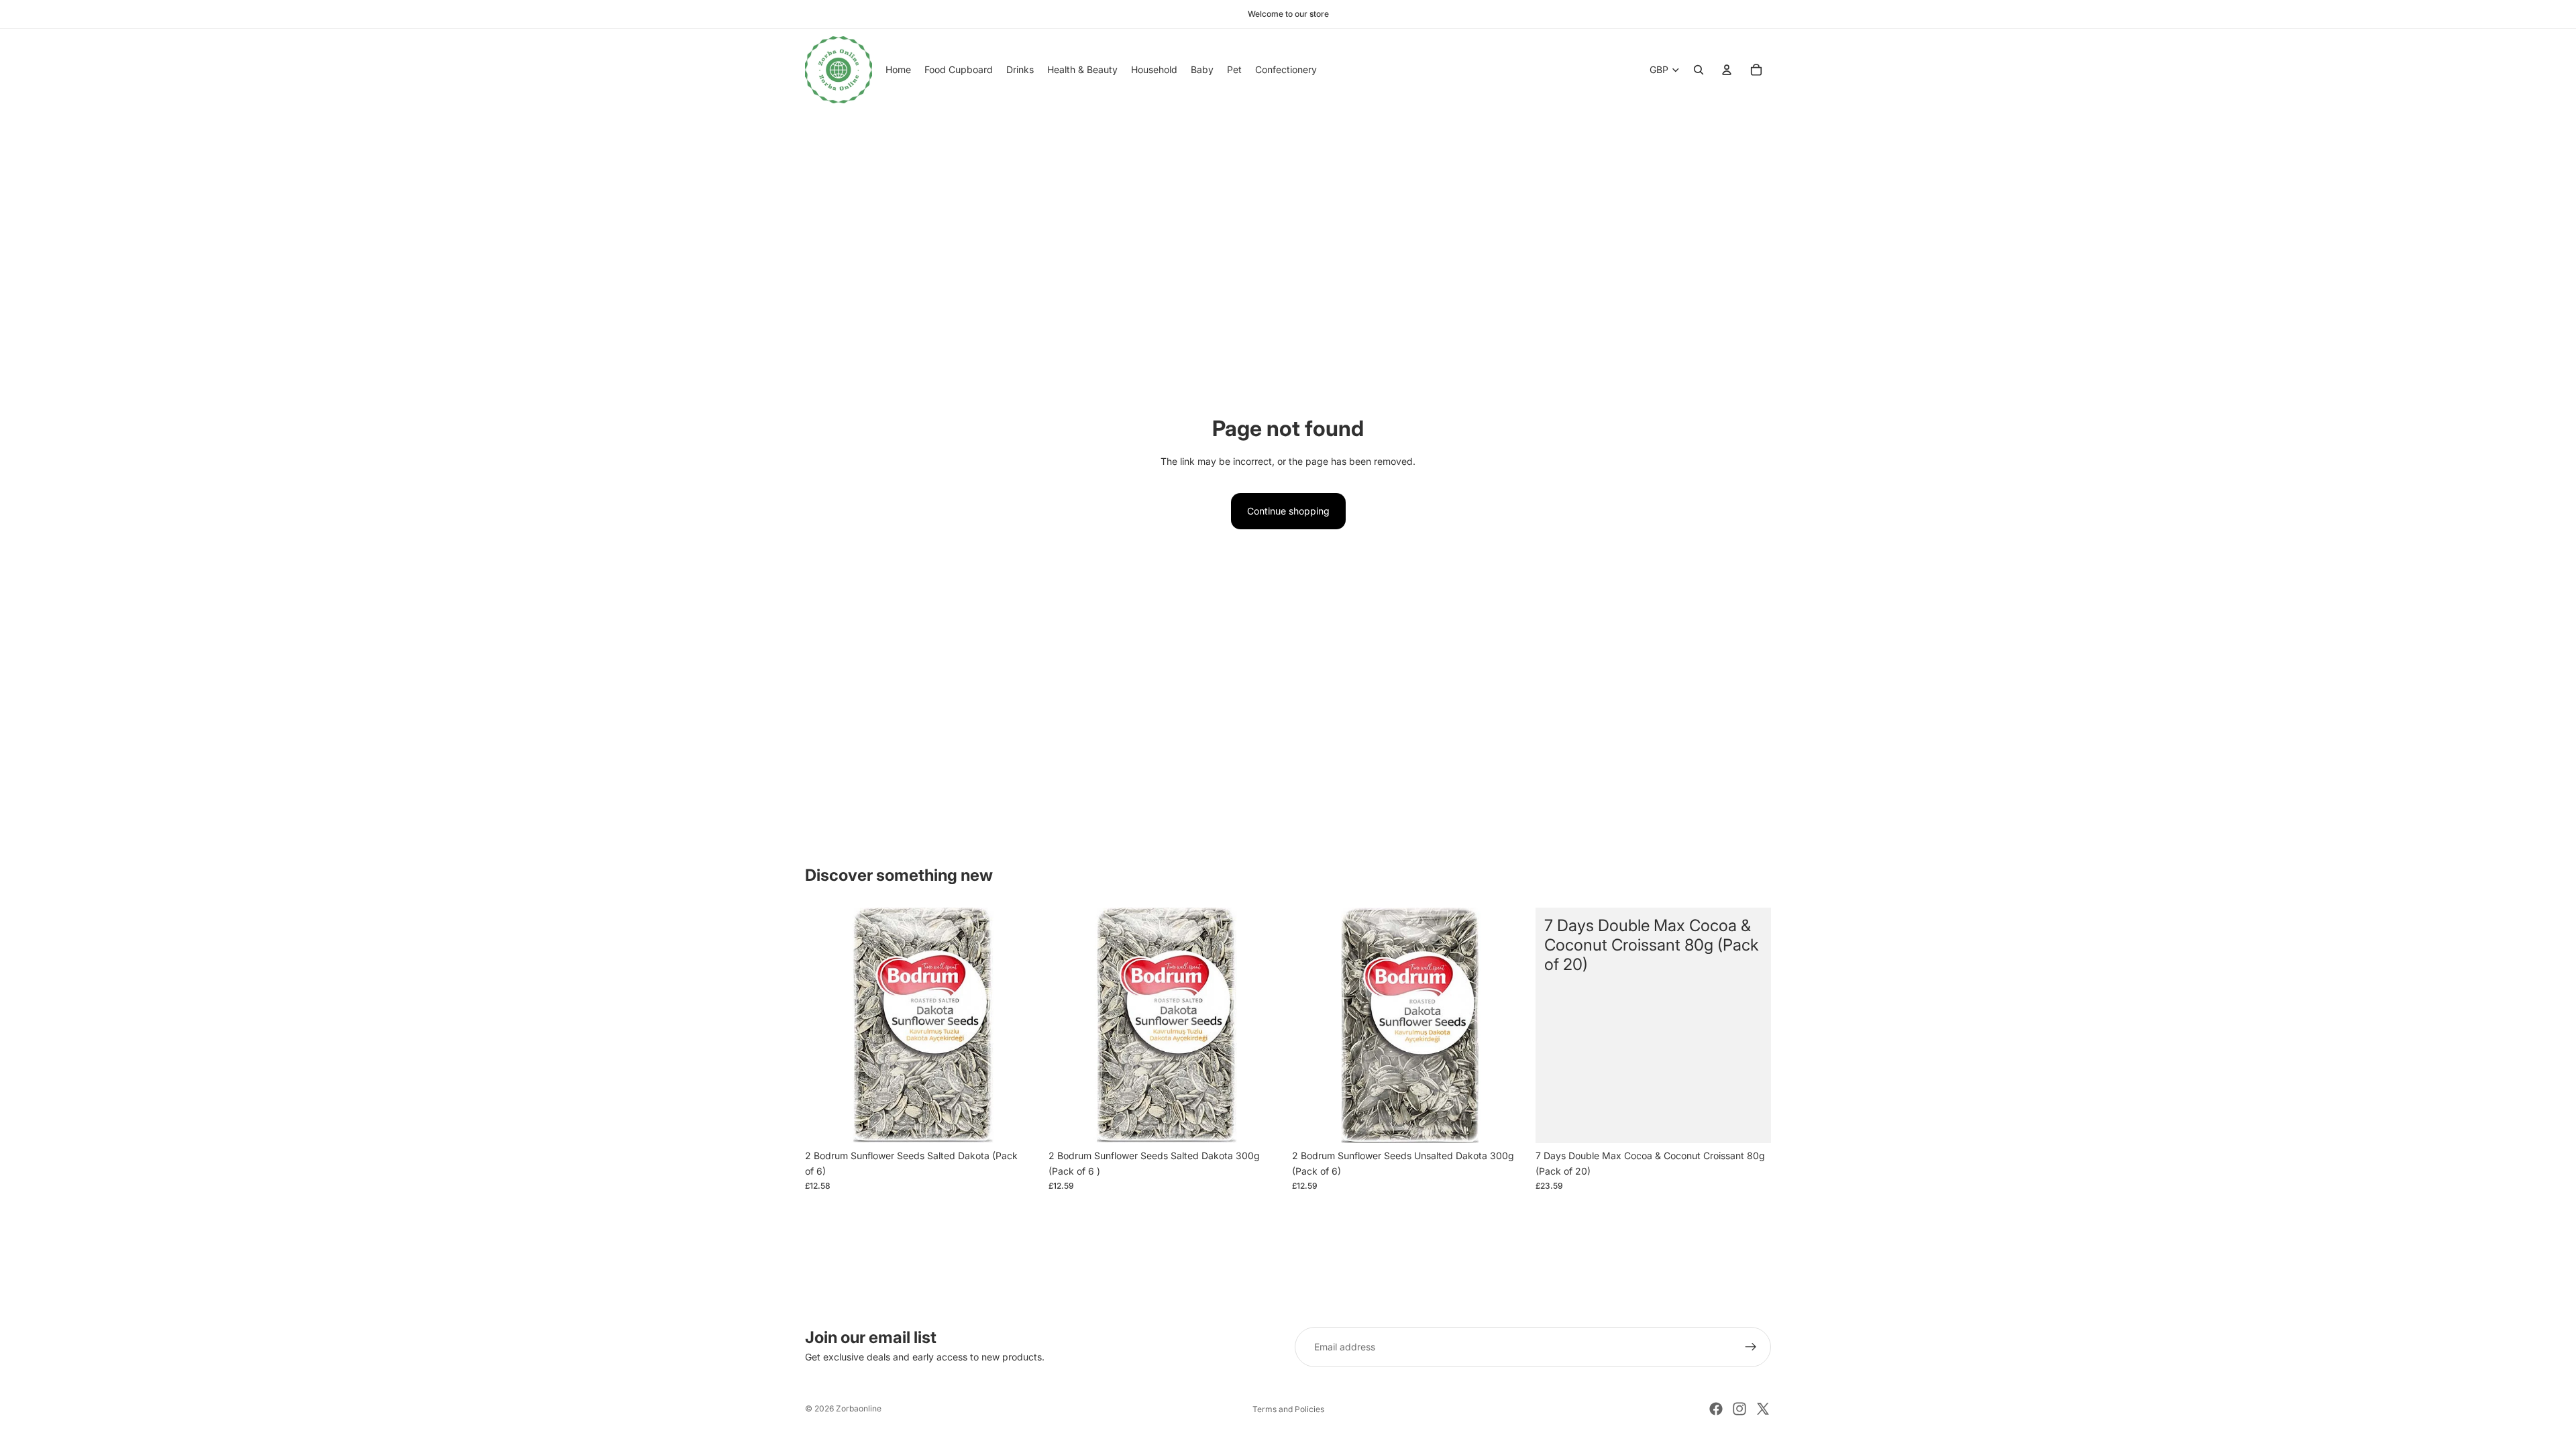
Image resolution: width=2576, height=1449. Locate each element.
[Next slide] (1020, 1026)
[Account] (1727, 70)
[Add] (1020, 1123)
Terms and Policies (1288, 1409)
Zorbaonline (859, 1408)
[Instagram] (1739, 1409)
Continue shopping (1288, 511)
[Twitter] (1763, 1409)
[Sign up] (1751, 1347)
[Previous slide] (825, 1026)
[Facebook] (1716, 1409)
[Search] (1699, 70)
